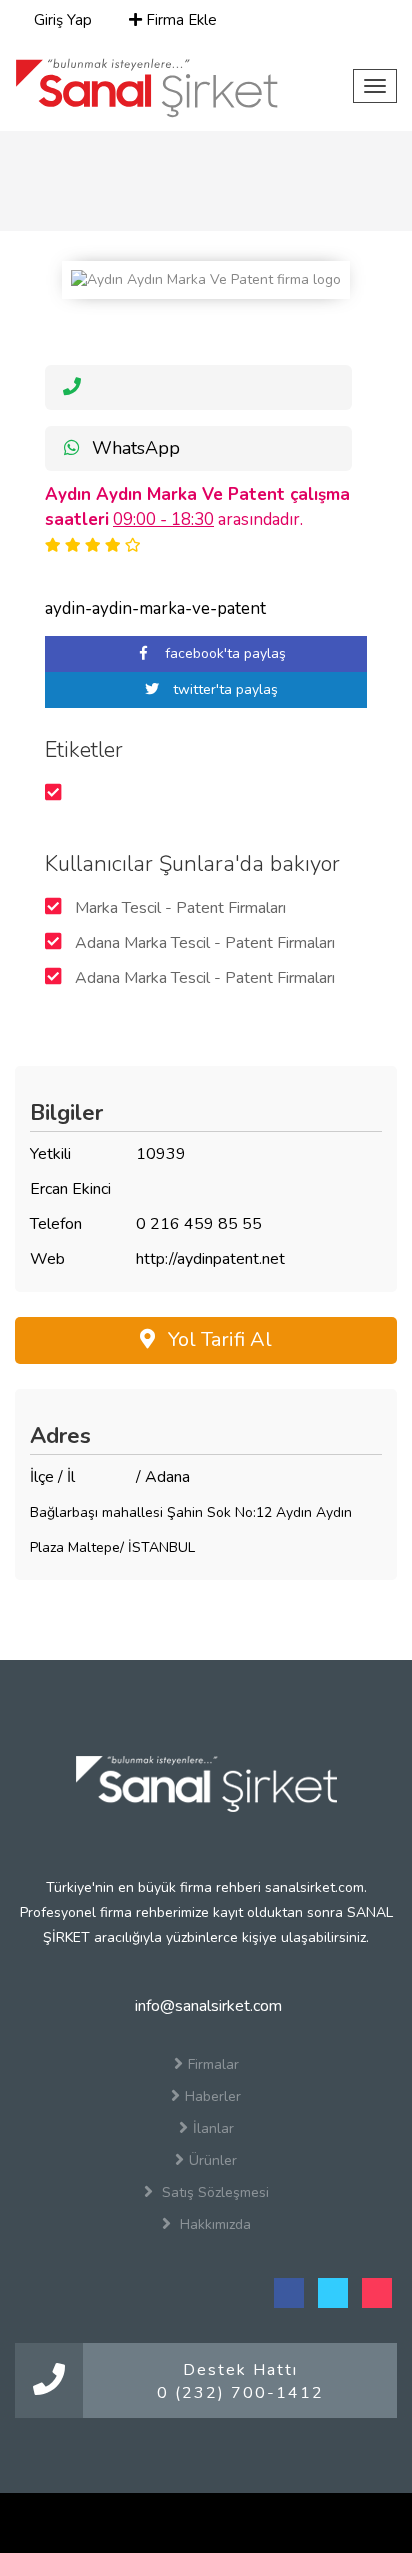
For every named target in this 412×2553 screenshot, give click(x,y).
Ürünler (213, 2160)
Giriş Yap (61, 20)
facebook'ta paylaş (223, 653)
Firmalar (213, 2064)
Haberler (213, 2096)
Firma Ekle (179, 20)
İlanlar (213, 2128)
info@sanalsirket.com (206, 2006)
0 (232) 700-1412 (240, 2393)
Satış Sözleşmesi (213, 2192)
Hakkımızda (213, 2224)
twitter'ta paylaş (223, 689)
